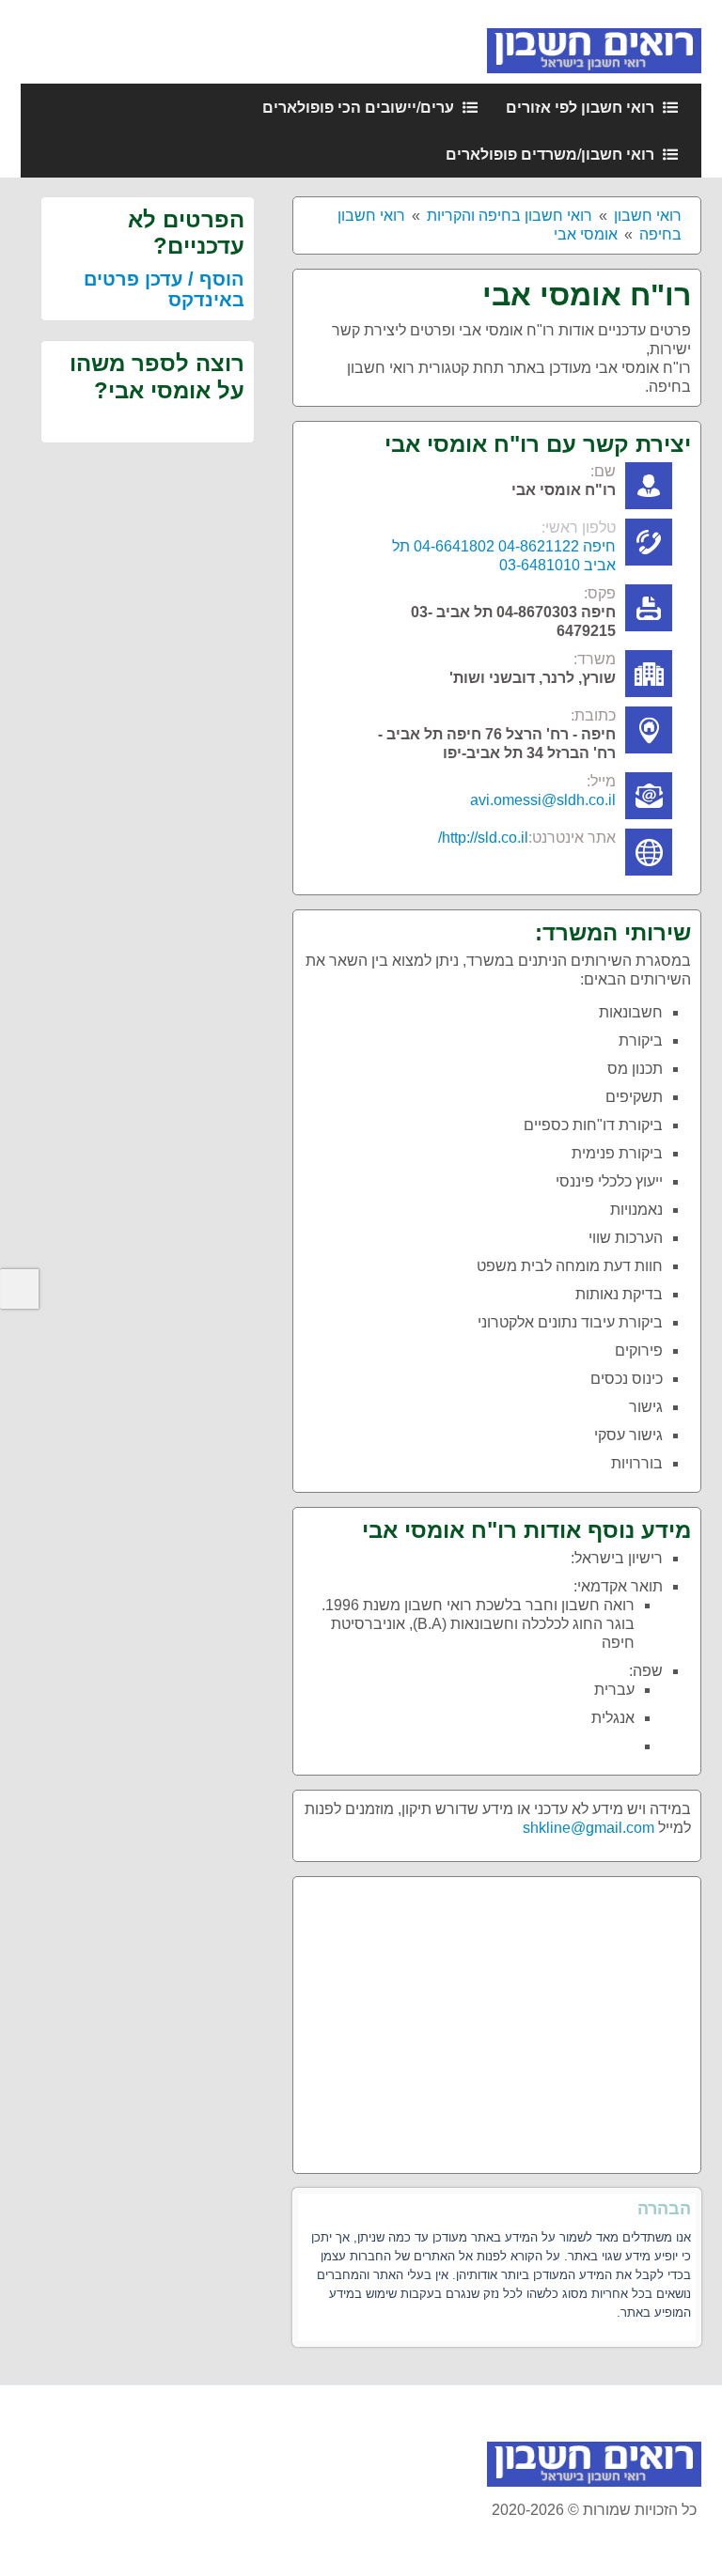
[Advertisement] (497, 2018)
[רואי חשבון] (594, 41)
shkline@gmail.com (589, 1828)
